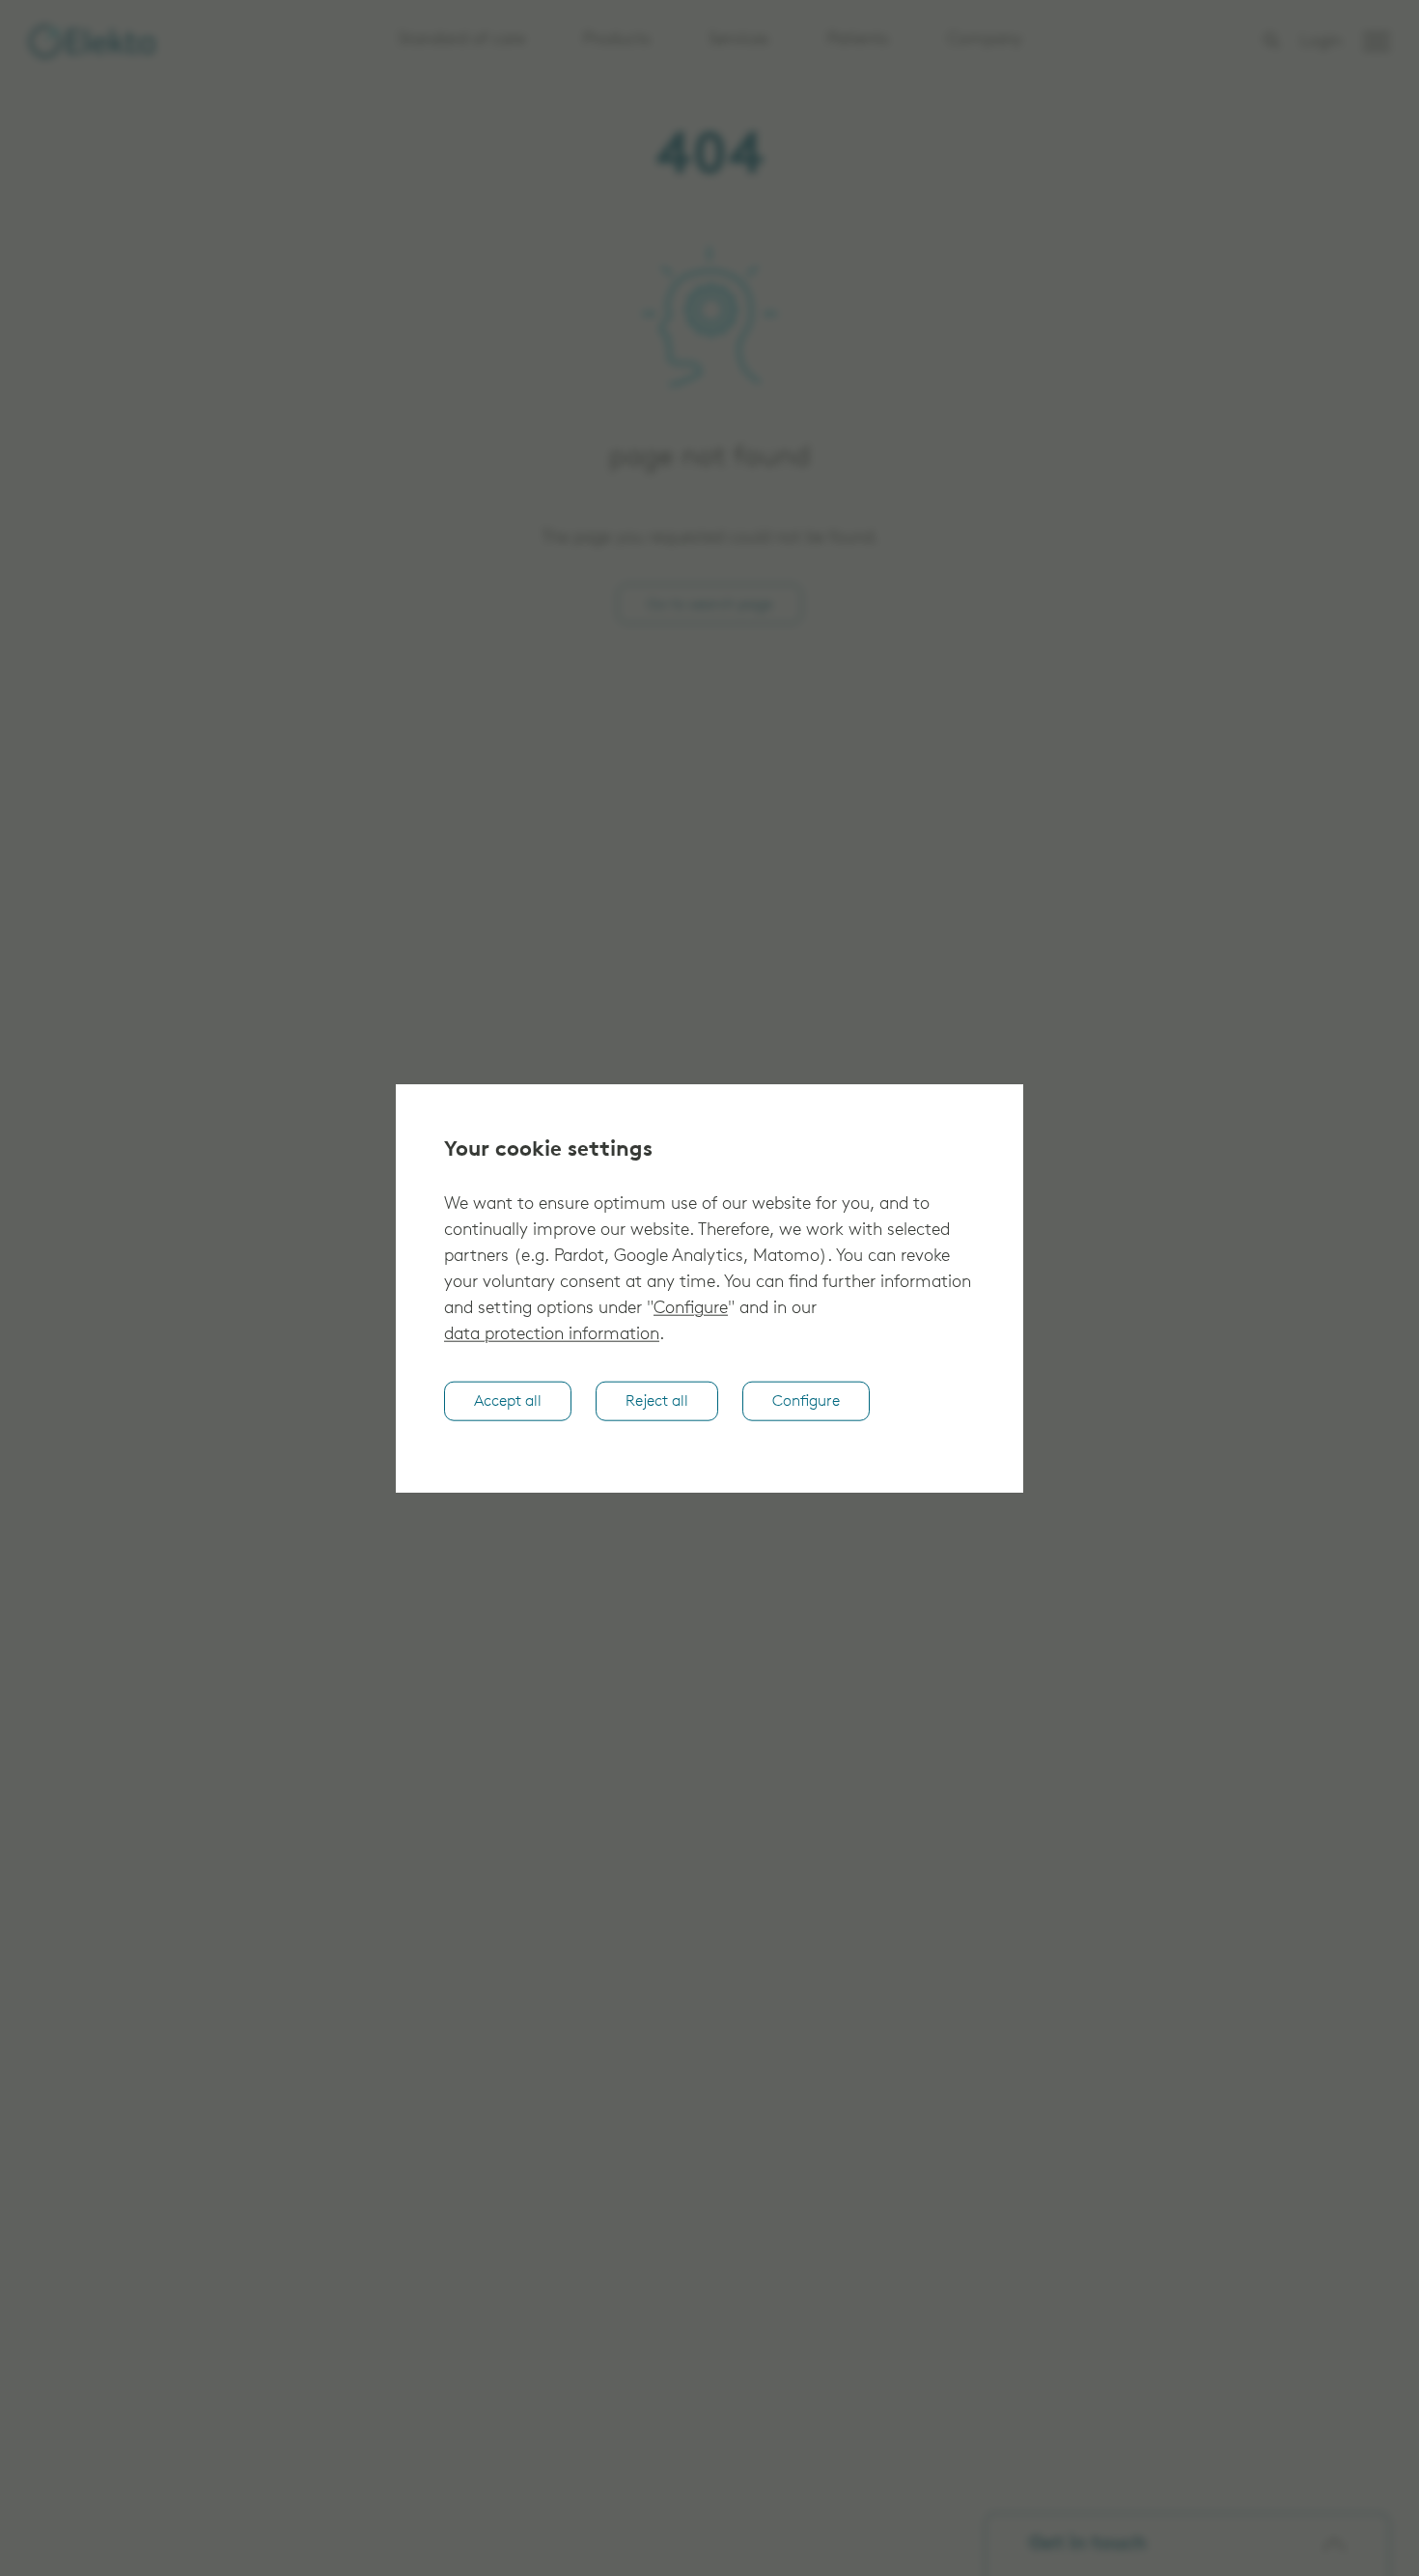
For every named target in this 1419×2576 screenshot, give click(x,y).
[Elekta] (92, 42)
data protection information (552, 1335)
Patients (858, 41)
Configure (691, 1309)
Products (617, 41)
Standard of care (461, 41)
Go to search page (709, 605)
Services (739, 41)
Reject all (657, 1402)
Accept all (508, 1402)
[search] (1271, 41)
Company (985, 41)
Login (1321, 42)
